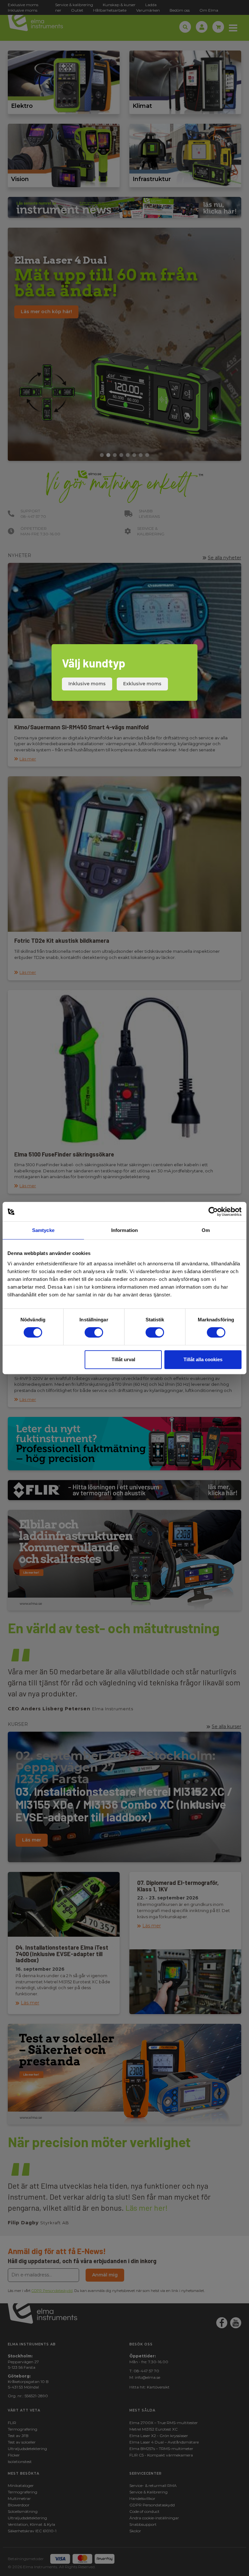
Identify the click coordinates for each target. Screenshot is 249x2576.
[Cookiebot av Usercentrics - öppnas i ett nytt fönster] (213, 1212)
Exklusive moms (142, 684)
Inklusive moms (87, 684)
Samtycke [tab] (43, 1230)
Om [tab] (206, 1230)
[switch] (94, 1332)
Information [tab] (124, 1230)
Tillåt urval (123, 1359)
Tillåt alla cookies (203, 1359)
